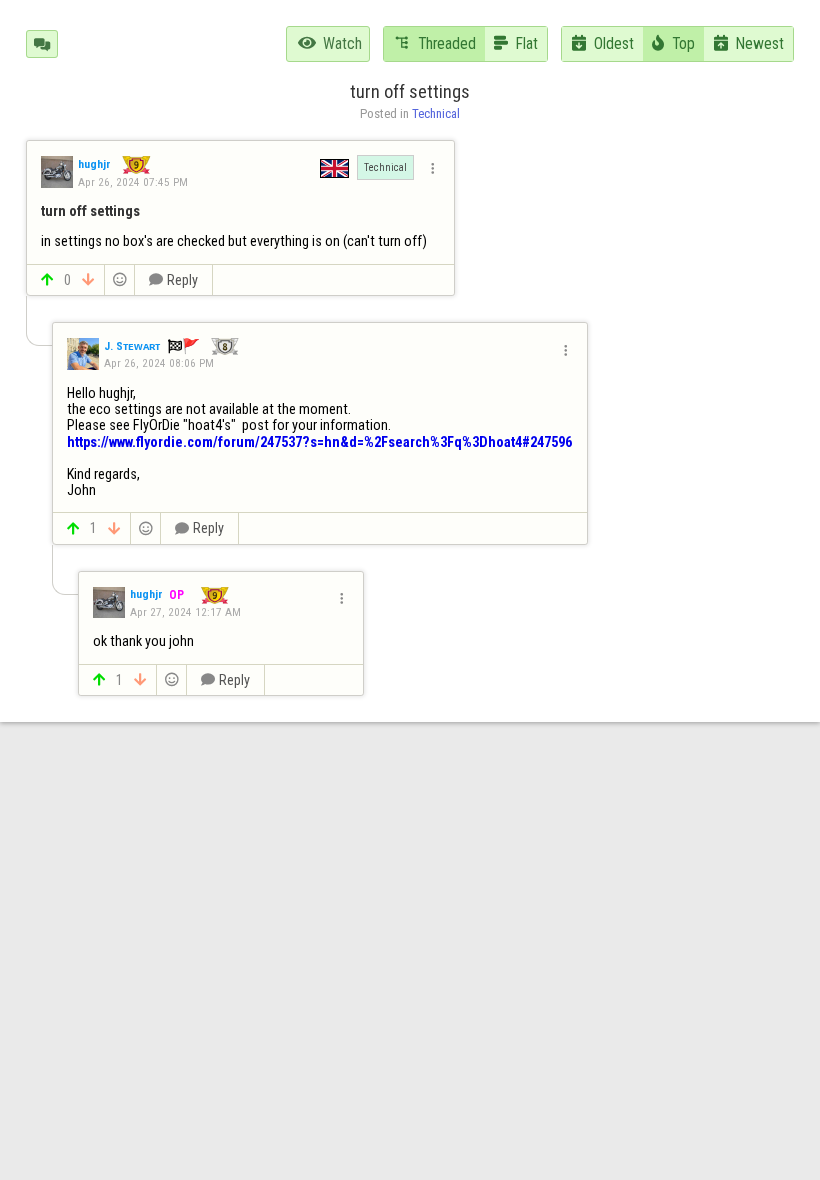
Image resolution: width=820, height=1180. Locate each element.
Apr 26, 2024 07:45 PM (133, 182)
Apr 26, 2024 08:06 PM (159, 363)
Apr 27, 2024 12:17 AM (185, 612)
